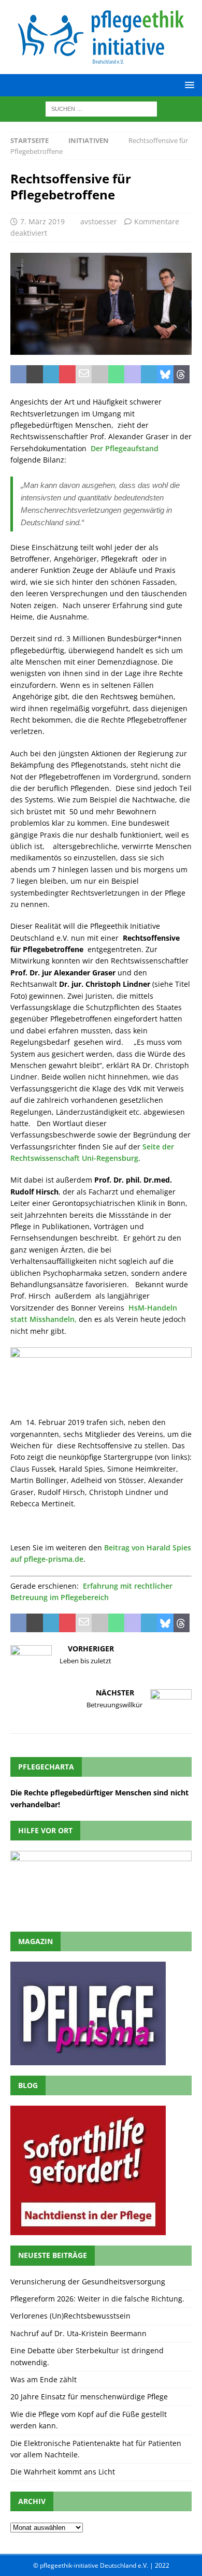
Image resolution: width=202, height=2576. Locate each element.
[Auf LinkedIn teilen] (51, 375)
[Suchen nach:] (101, 108)
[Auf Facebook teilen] (18, 375)
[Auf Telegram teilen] (149, 375)
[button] (188, 85)
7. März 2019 (42, 221)
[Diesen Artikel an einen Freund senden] (84, 375)
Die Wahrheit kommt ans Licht (63, 2472)
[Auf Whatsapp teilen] (116, 375)
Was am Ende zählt (44, 2379)
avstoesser (99, 221)
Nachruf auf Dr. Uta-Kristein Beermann (78, 2333)
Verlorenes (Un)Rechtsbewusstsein (70, 2316)
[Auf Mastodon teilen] (132, 375)
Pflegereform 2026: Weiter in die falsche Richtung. (97, 2299)
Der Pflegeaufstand (126, 448)
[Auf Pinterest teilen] (67, 375)
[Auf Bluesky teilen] (165, 375)
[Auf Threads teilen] (182, 375)
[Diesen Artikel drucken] (100, 375)
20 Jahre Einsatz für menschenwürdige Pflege (89, 2397)
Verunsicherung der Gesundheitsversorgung (88, 2282)
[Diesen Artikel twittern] (34, 375)
